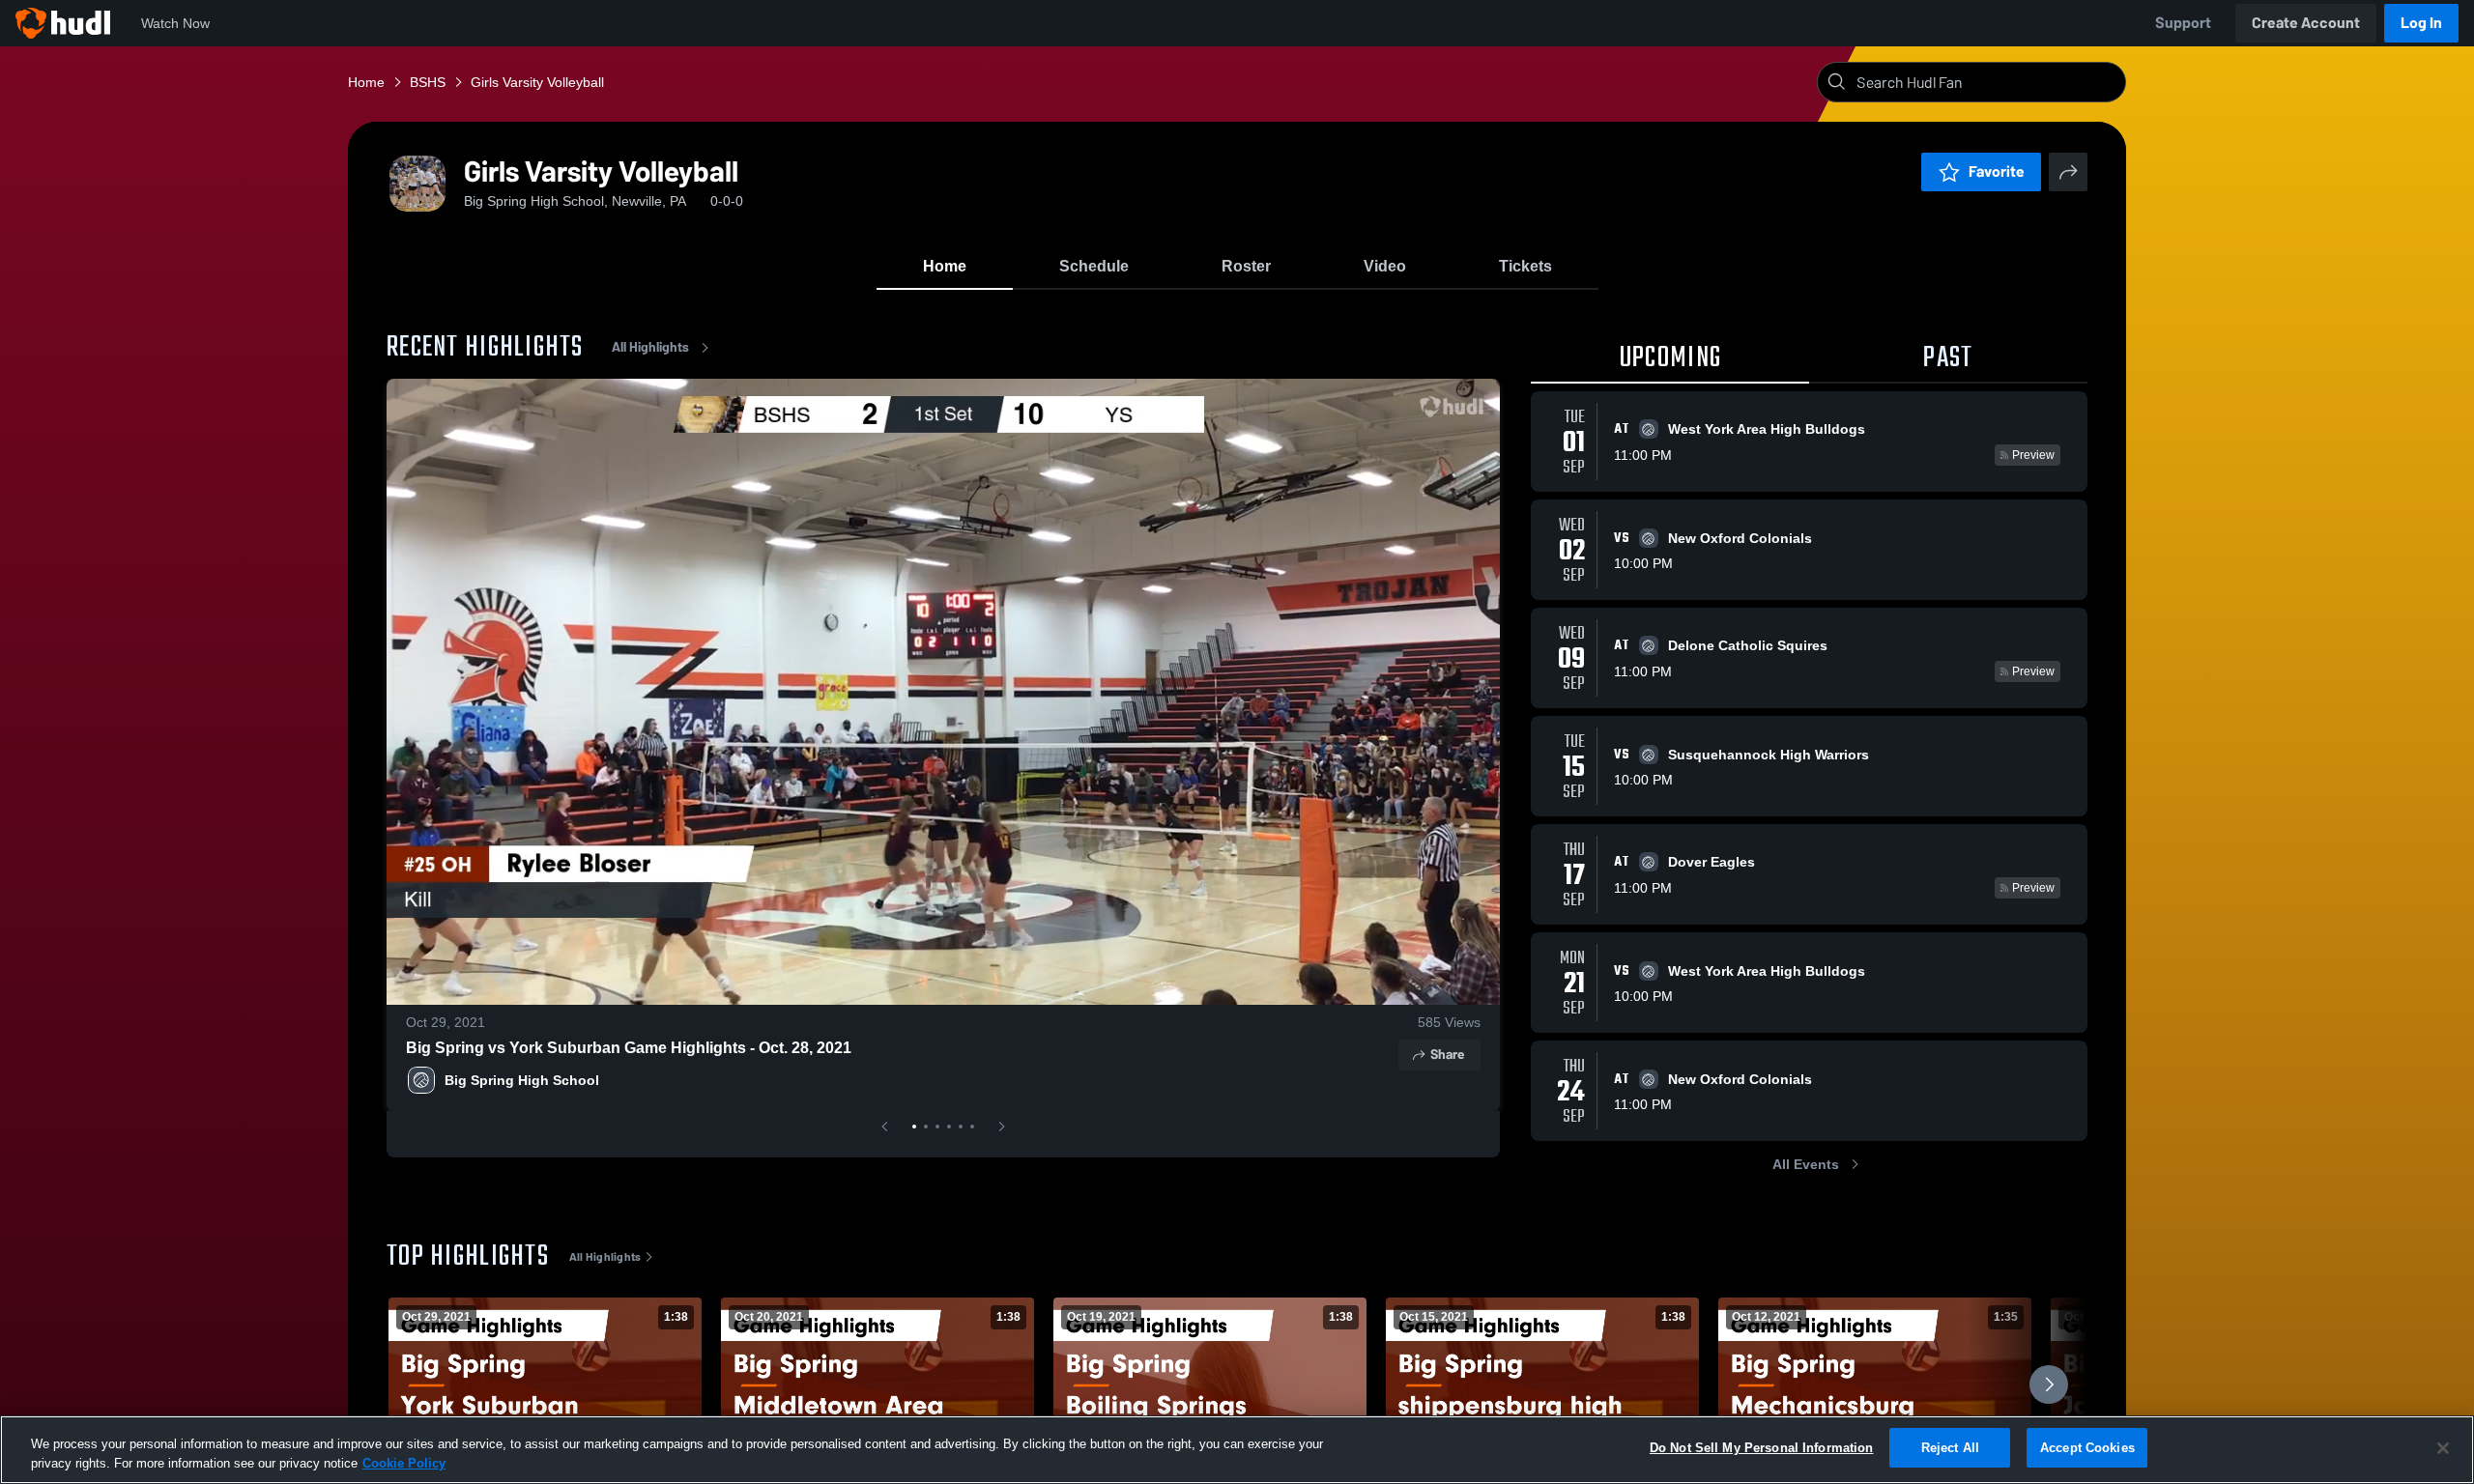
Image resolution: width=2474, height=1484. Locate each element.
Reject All (1950, 1448)
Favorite (1997, 171)
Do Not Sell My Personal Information (1762, 1448)
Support (2183, 23)
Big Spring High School (522, 1080)
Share (1447, 1055)
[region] (1237, 1450)
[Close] (2443, 1448)
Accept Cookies (2087, 1448)
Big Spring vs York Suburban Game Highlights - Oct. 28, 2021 (629, 1048)
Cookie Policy (404, 1463)
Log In (2421, 23)
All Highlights (650, 347)
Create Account (2306, 23)
